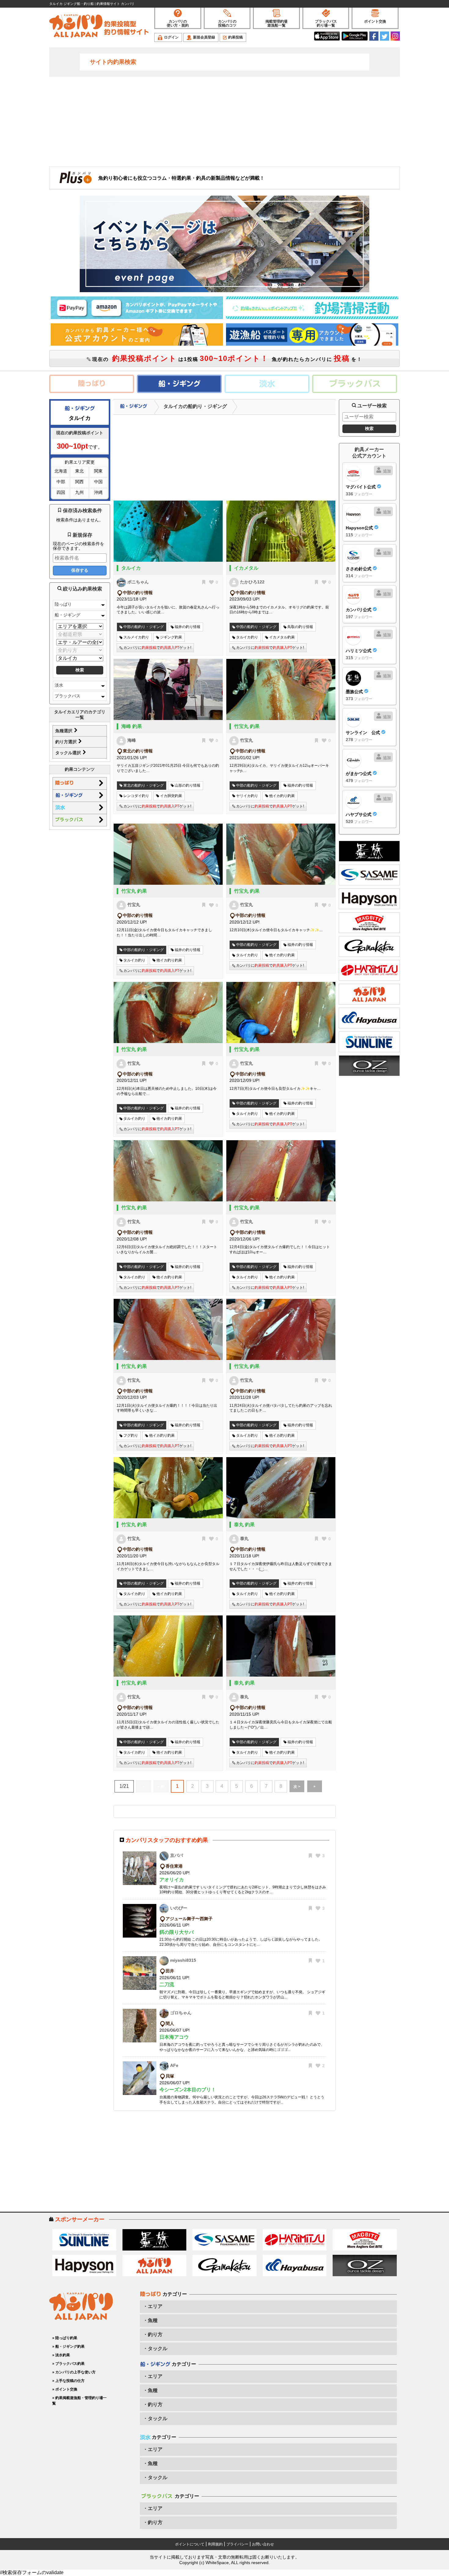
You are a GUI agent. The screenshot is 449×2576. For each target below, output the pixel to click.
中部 (61, 482)
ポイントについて (190, 2544)
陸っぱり (63, 604)
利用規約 (215, 2544)
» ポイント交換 (65, 2389)
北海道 (61, 471)
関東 (98, 471)
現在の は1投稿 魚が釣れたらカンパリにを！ (226, 358)
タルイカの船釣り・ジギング (195, 406)
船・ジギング (68, 615)
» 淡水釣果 (61, 2355)
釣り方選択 (67, 742)
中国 (98, 482)
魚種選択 (64, 731)
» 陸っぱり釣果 (65, 2338)
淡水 (59, 685)
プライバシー (237, 2544)
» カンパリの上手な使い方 (74, 2372)
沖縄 (98, 492)
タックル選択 (69, 753)
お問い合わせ (263, 2544)
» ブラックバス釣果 (68, 2364)
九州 (79, 492)
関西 (79, 482)
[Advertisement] (224, 121)
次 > (297, 1787)
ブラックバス (68, 696)
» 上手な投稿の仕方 (68, 2381)
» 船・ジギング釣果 (68, 2346)
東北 (79, 471)
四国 (61, 492)
